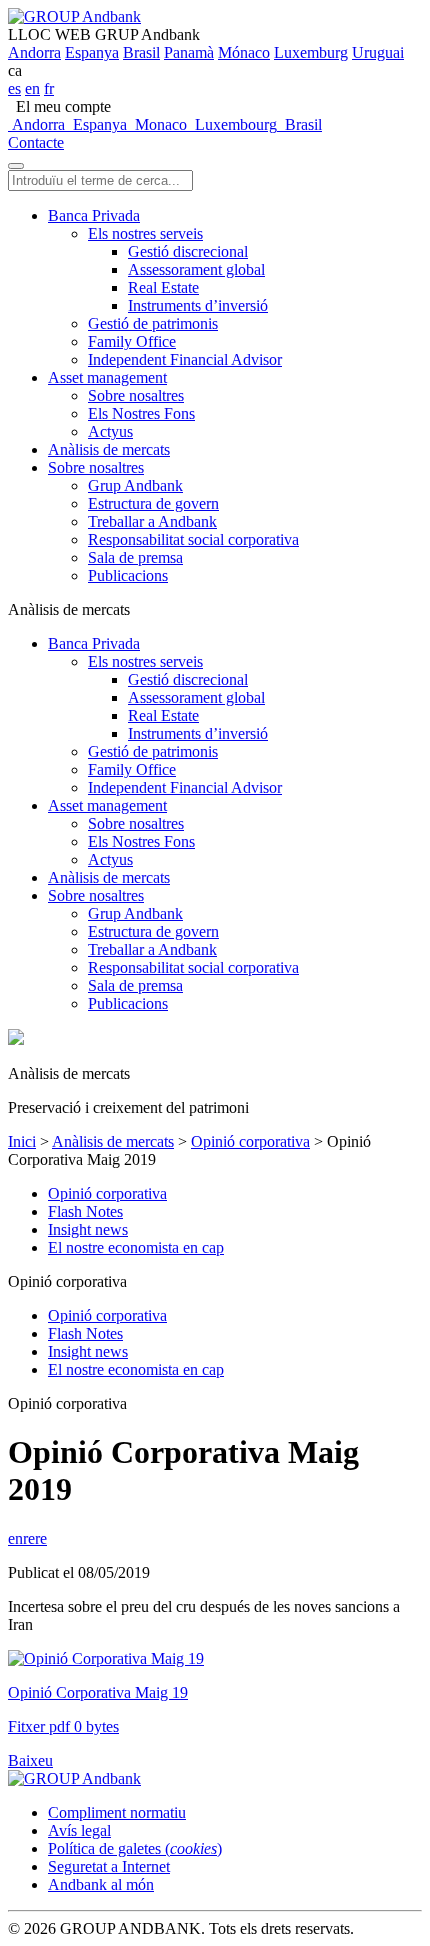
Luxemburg (311, 52)
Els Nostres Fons (141, 413)
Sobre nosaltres (136, 395)
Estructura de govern (153, 503)
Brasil (141, 52)
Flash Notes (85, 1211)
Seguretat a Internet (109, 1866)
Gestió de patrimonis (153, 323)
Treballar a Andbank (152, 521)
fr (49, 88)
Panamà (189, 52)
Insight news (88, 1229)
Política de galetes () (135, 1848)
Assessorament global (196, 269)
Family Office (132, 341)
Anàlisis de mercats (109, 449)
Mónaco (244, 52)
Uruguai (378, 52)
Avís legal (79, 1830)
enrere (27, 1538)
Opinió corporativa (250, 1141)
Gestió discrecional (188, 251)
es (14, 88)
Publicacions (128, 575)
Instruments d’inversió (198, 305)
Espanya (92, 52)
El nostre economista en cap (136, 1247)
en (32, 88)
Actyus (110, 431)
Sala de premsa (135, 557)
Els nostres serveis (145, 233)
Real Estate (163, 287)
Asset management (107, 377)
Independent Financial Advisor (185, 359)
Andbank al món (101, 1884)
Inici (22, 1141)
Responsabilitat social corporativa (193, 539)
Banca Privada (94, 215)
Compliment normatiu (117, 1812)
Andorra (34, 52)
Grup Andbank (135, 485)
